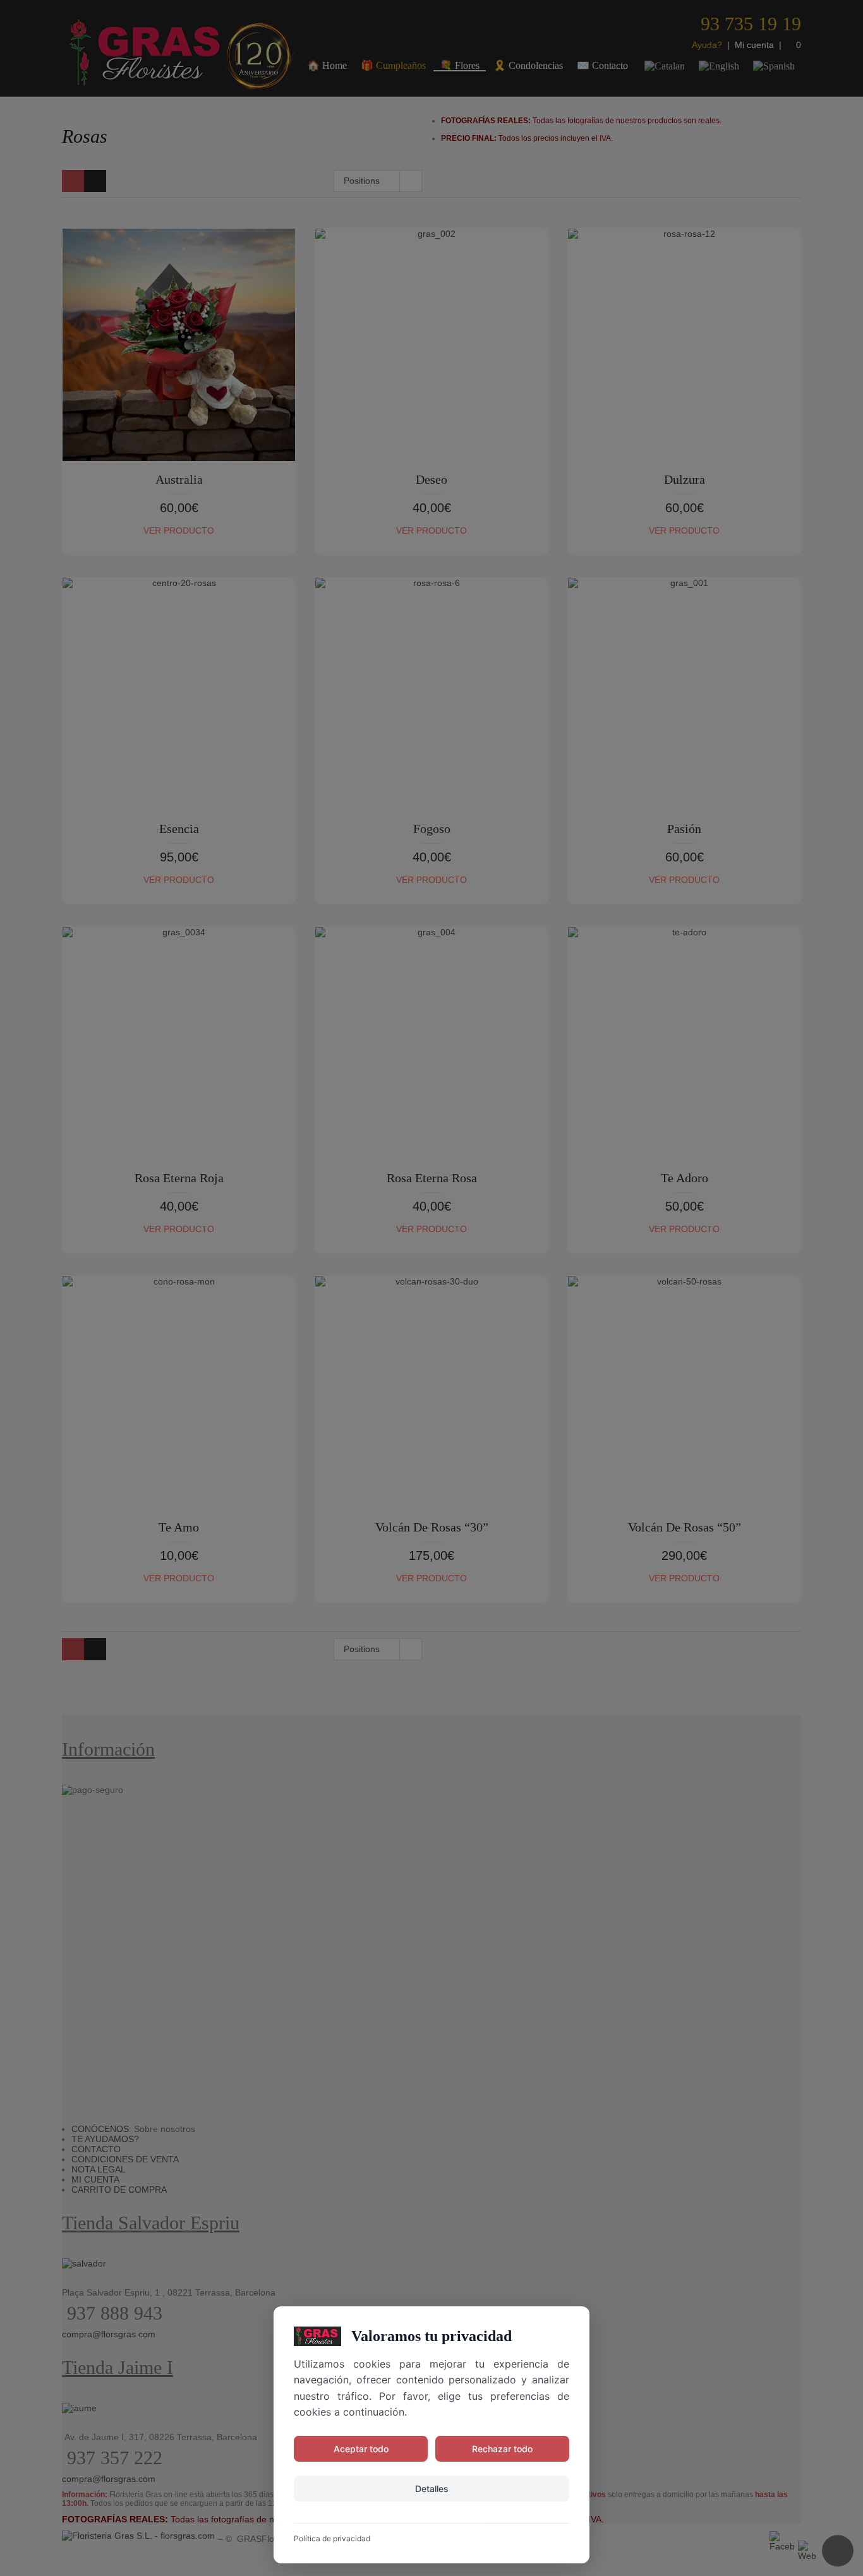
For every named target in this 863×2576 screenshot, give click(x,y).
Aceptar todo (361, 2449)
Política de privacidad (332, 2538)
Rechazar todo (502, 2449)
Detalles (432, 2489)
